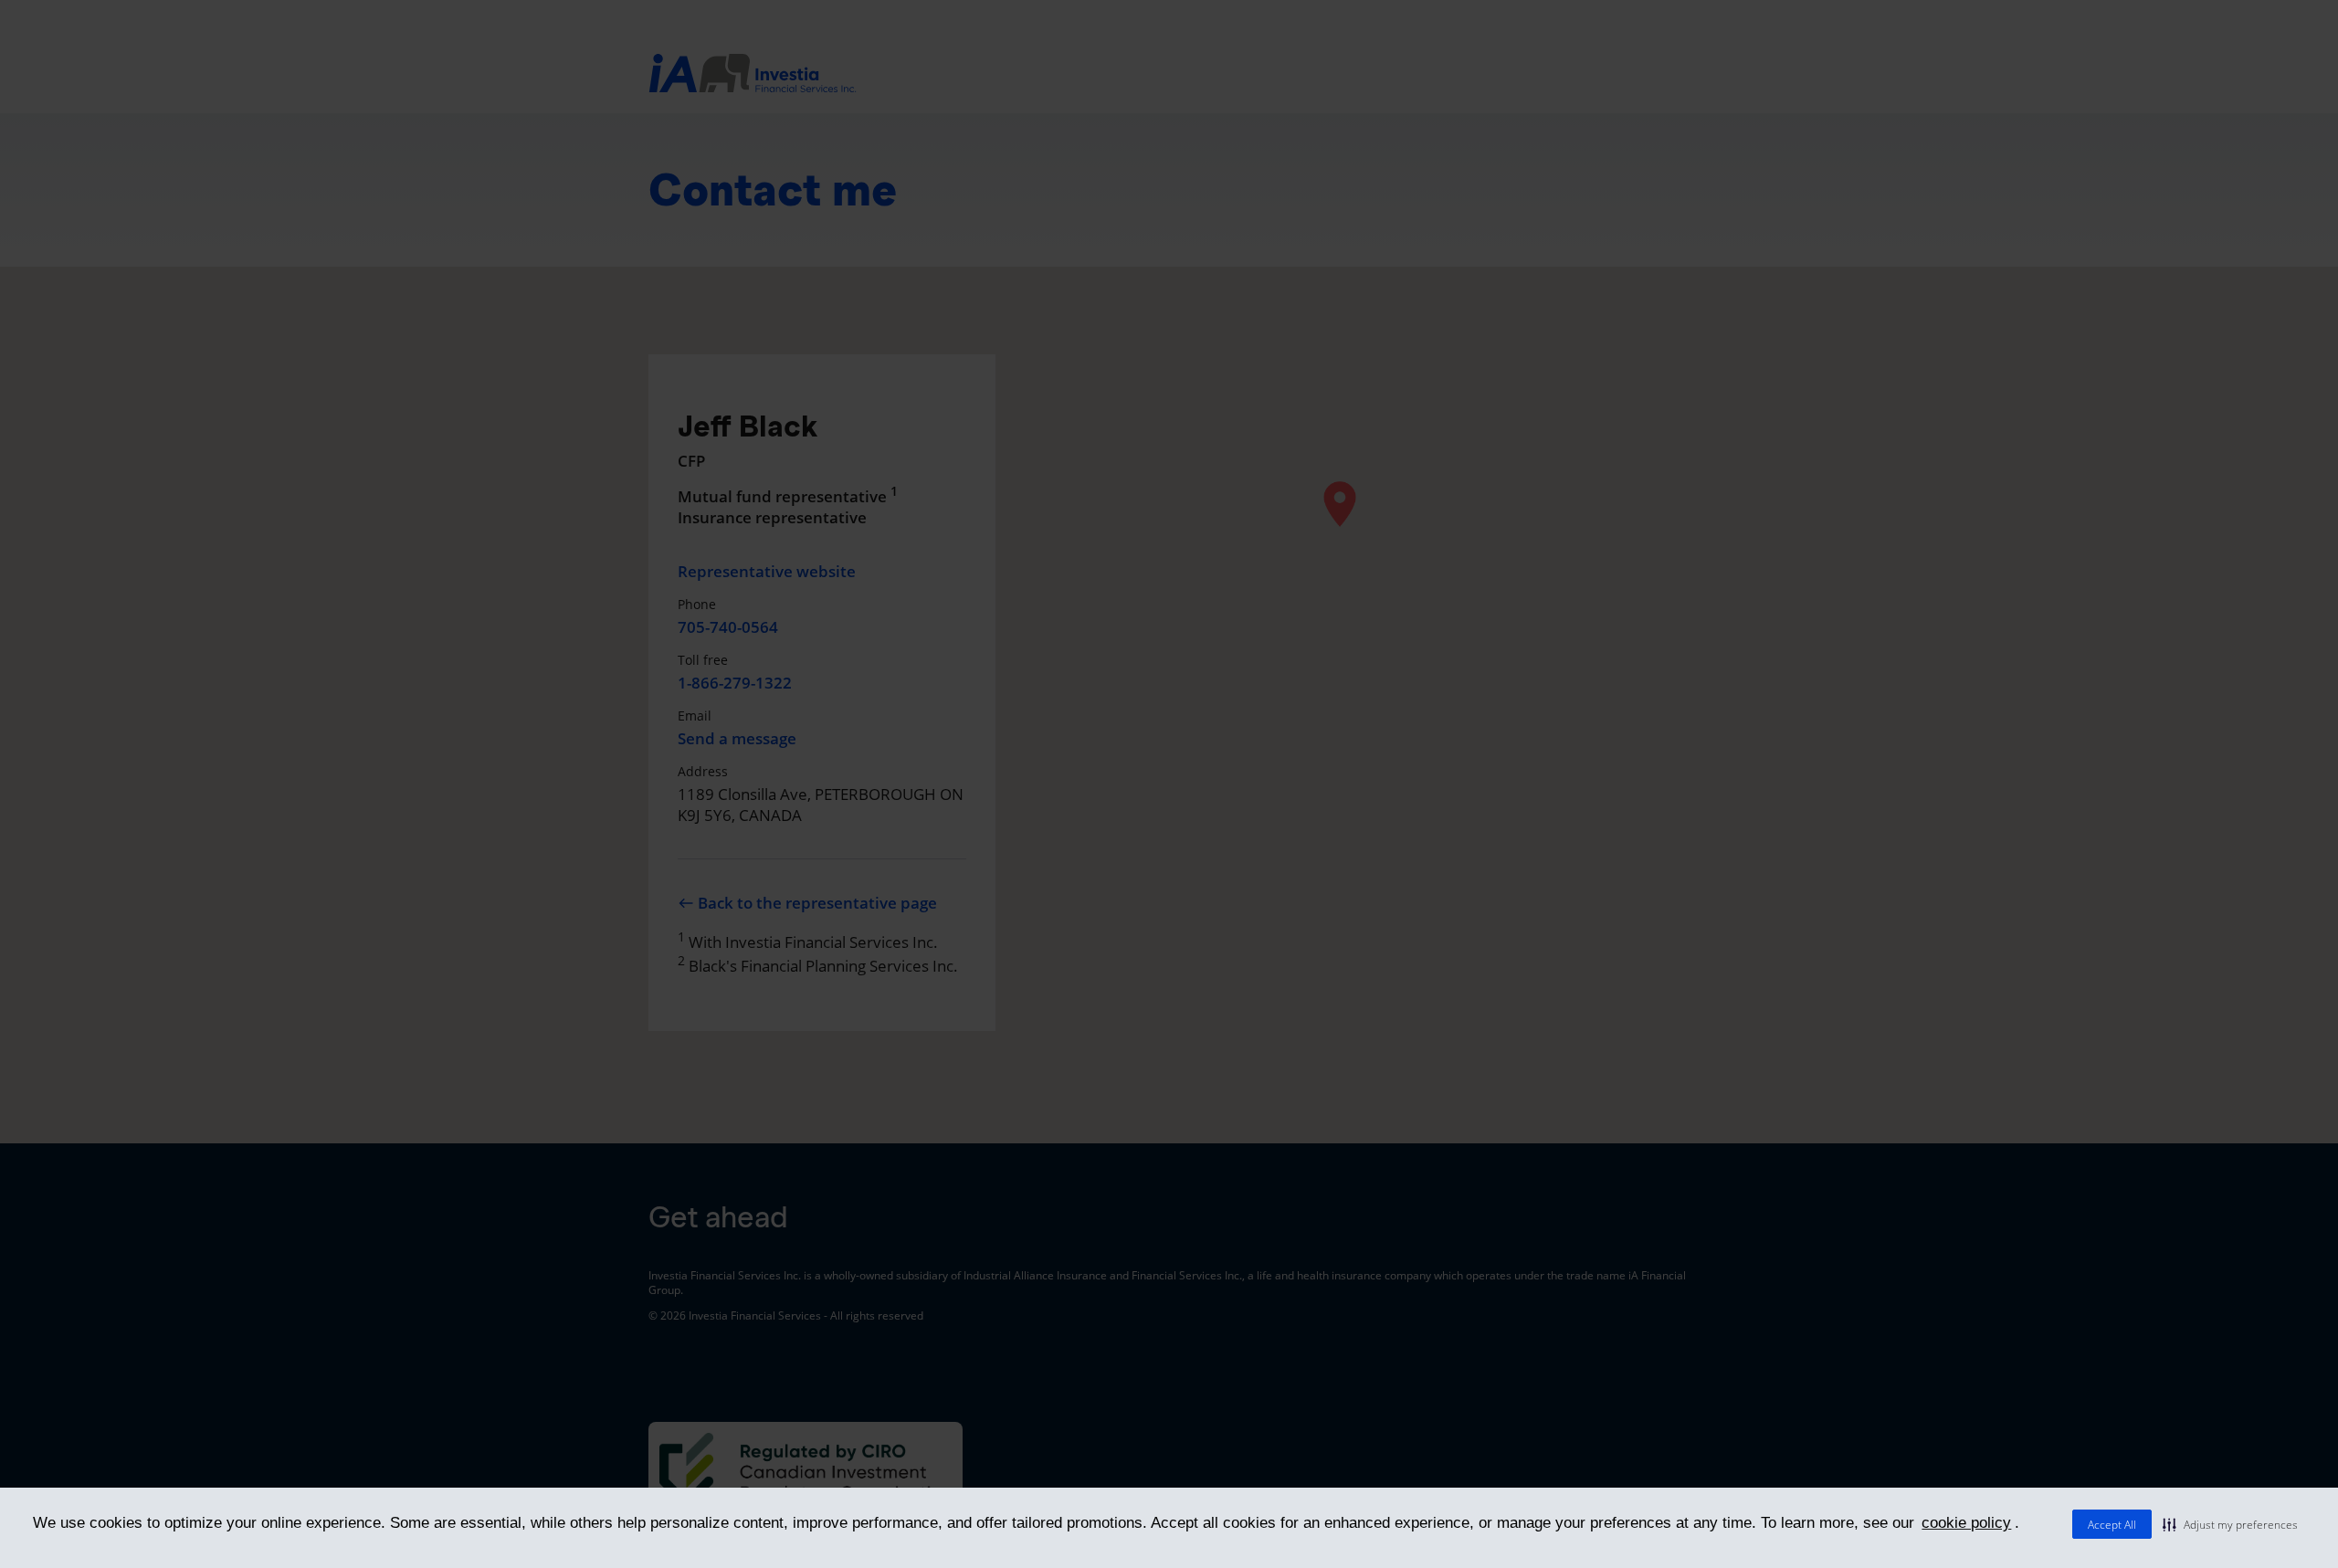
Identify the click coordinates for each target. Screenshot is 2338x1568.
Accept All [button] (2112, 1525)
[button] (2230, 1524)
